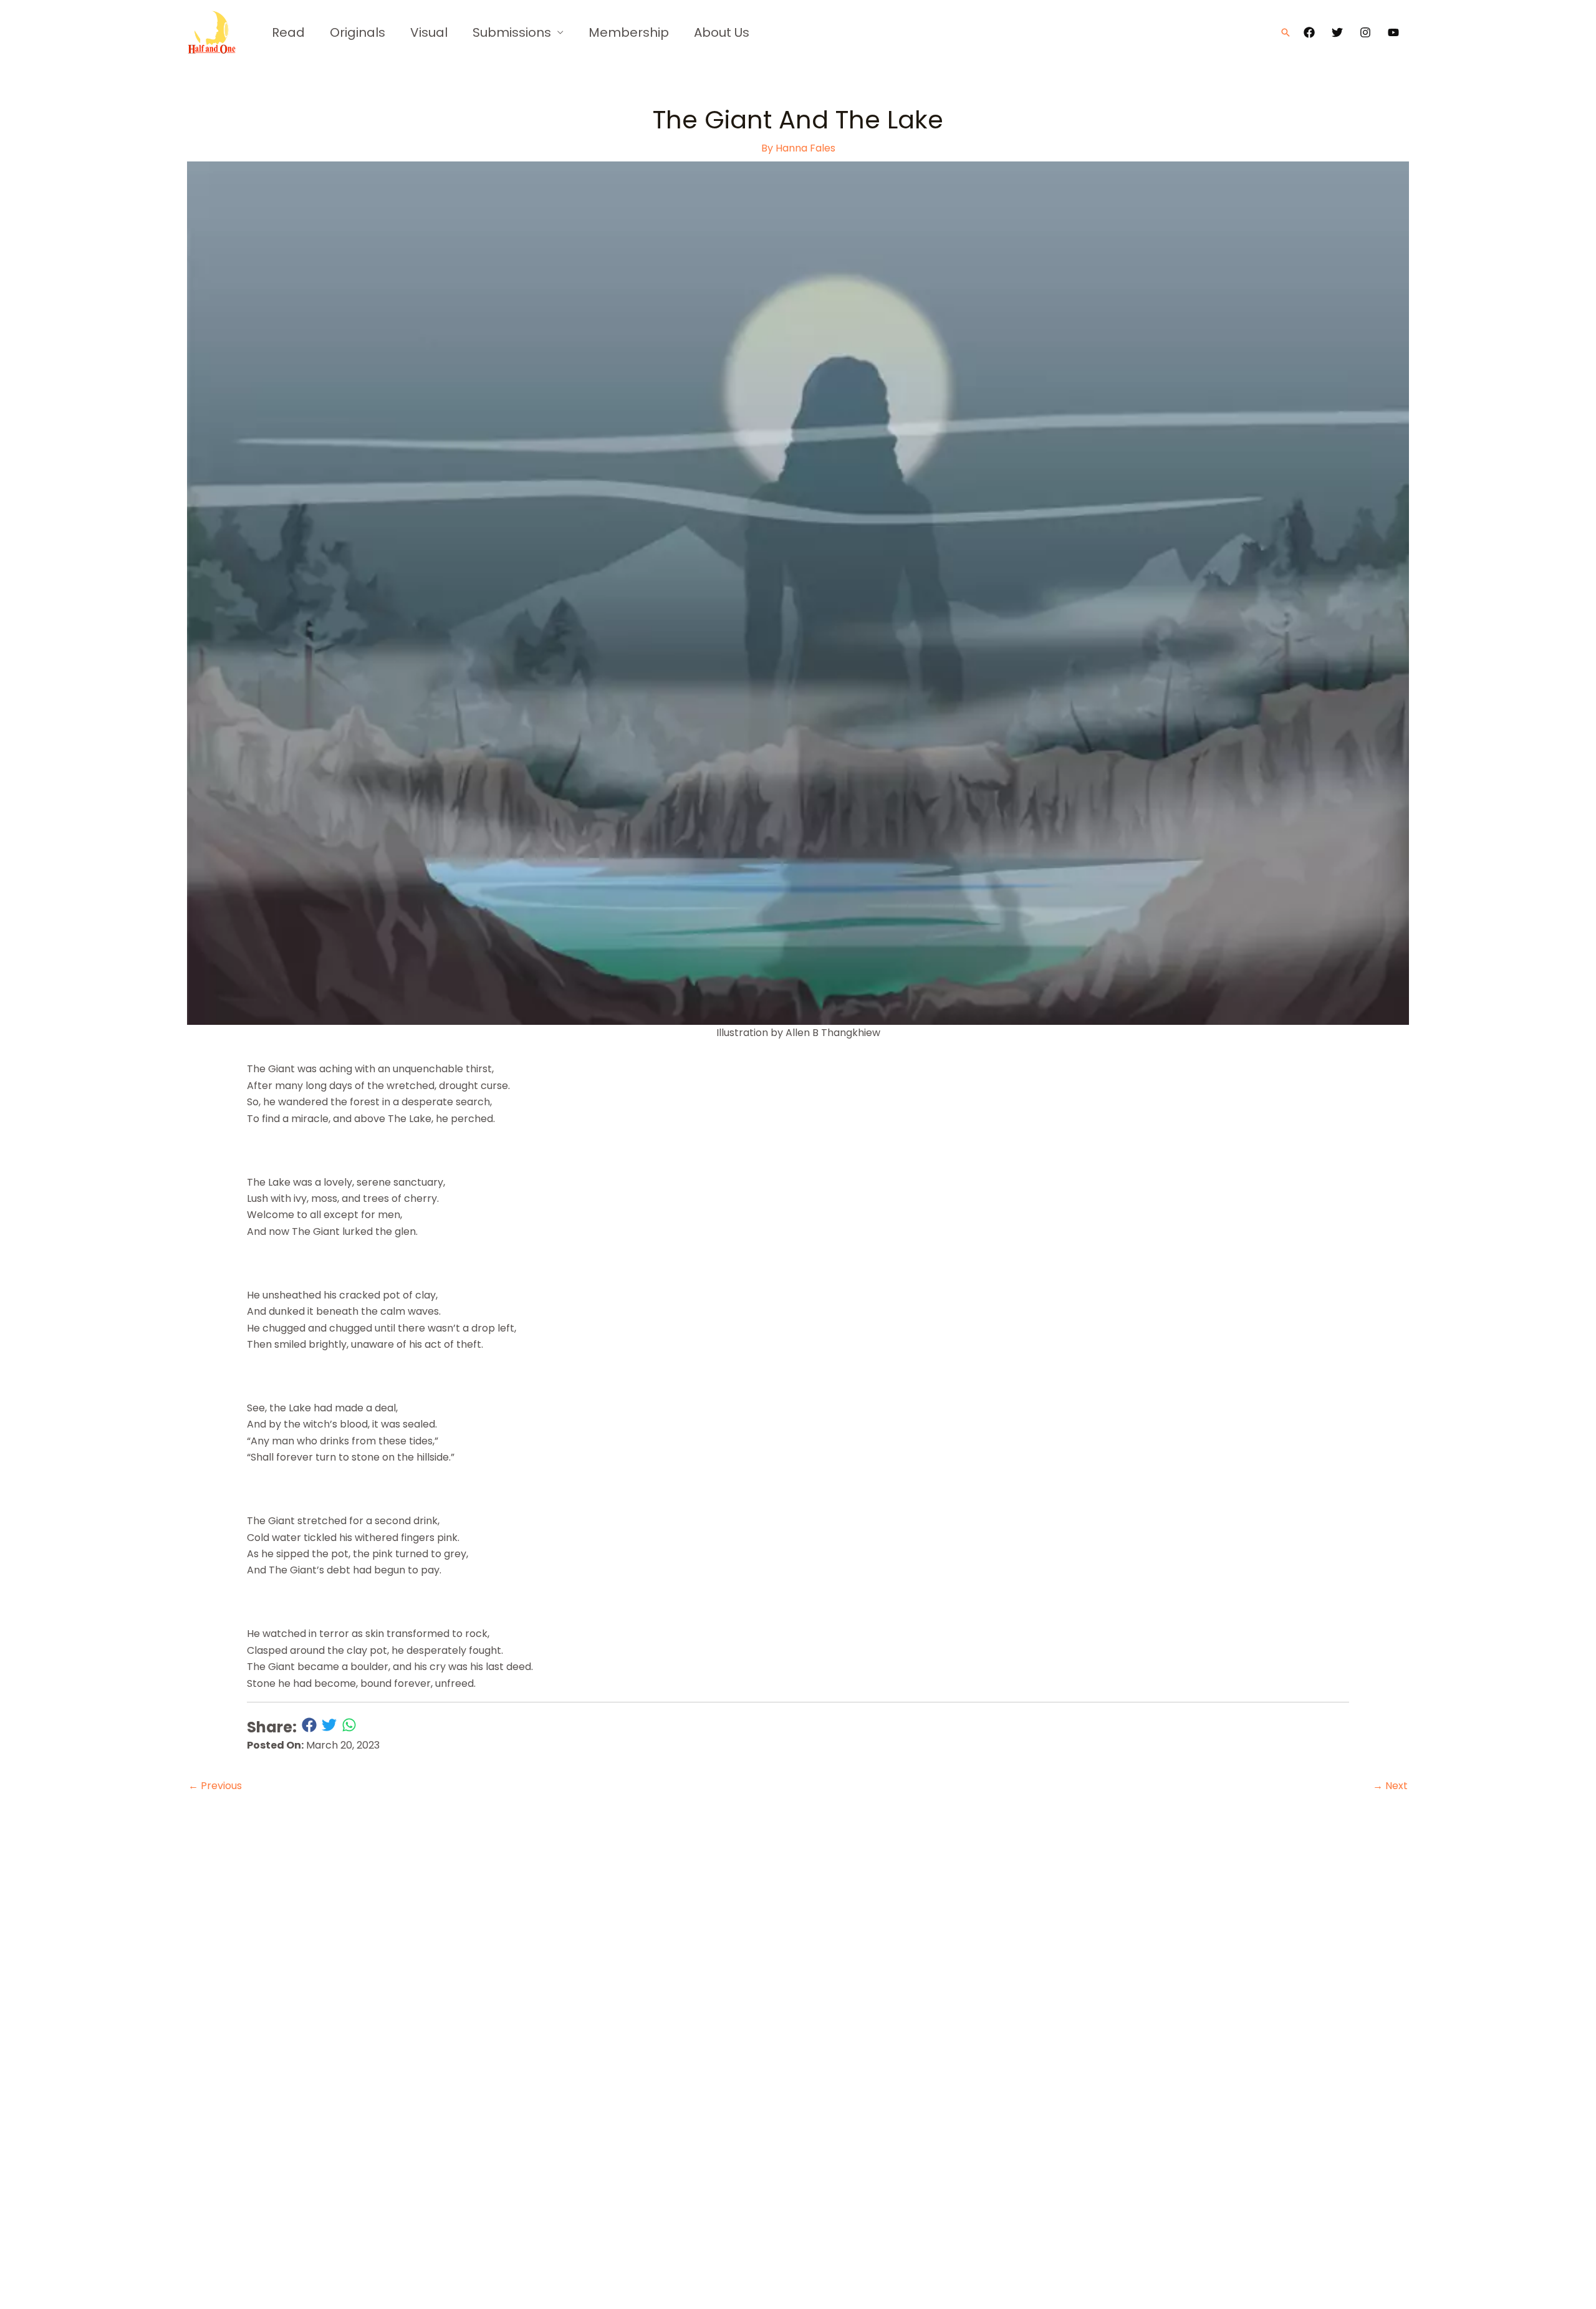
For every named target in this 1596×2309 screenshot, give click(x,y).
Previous (215, 1786)
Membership (629, 32)
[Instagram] (1365, 32)
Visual (429, 32)
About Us (722, 32)
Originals (358, 32)
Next (1390, 1786)
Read (288, 32)
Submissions (512, 32)
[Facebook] (1309, 32)
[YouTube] (1393, 32)
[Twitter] (1337, 32)
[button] (1286, 32)
